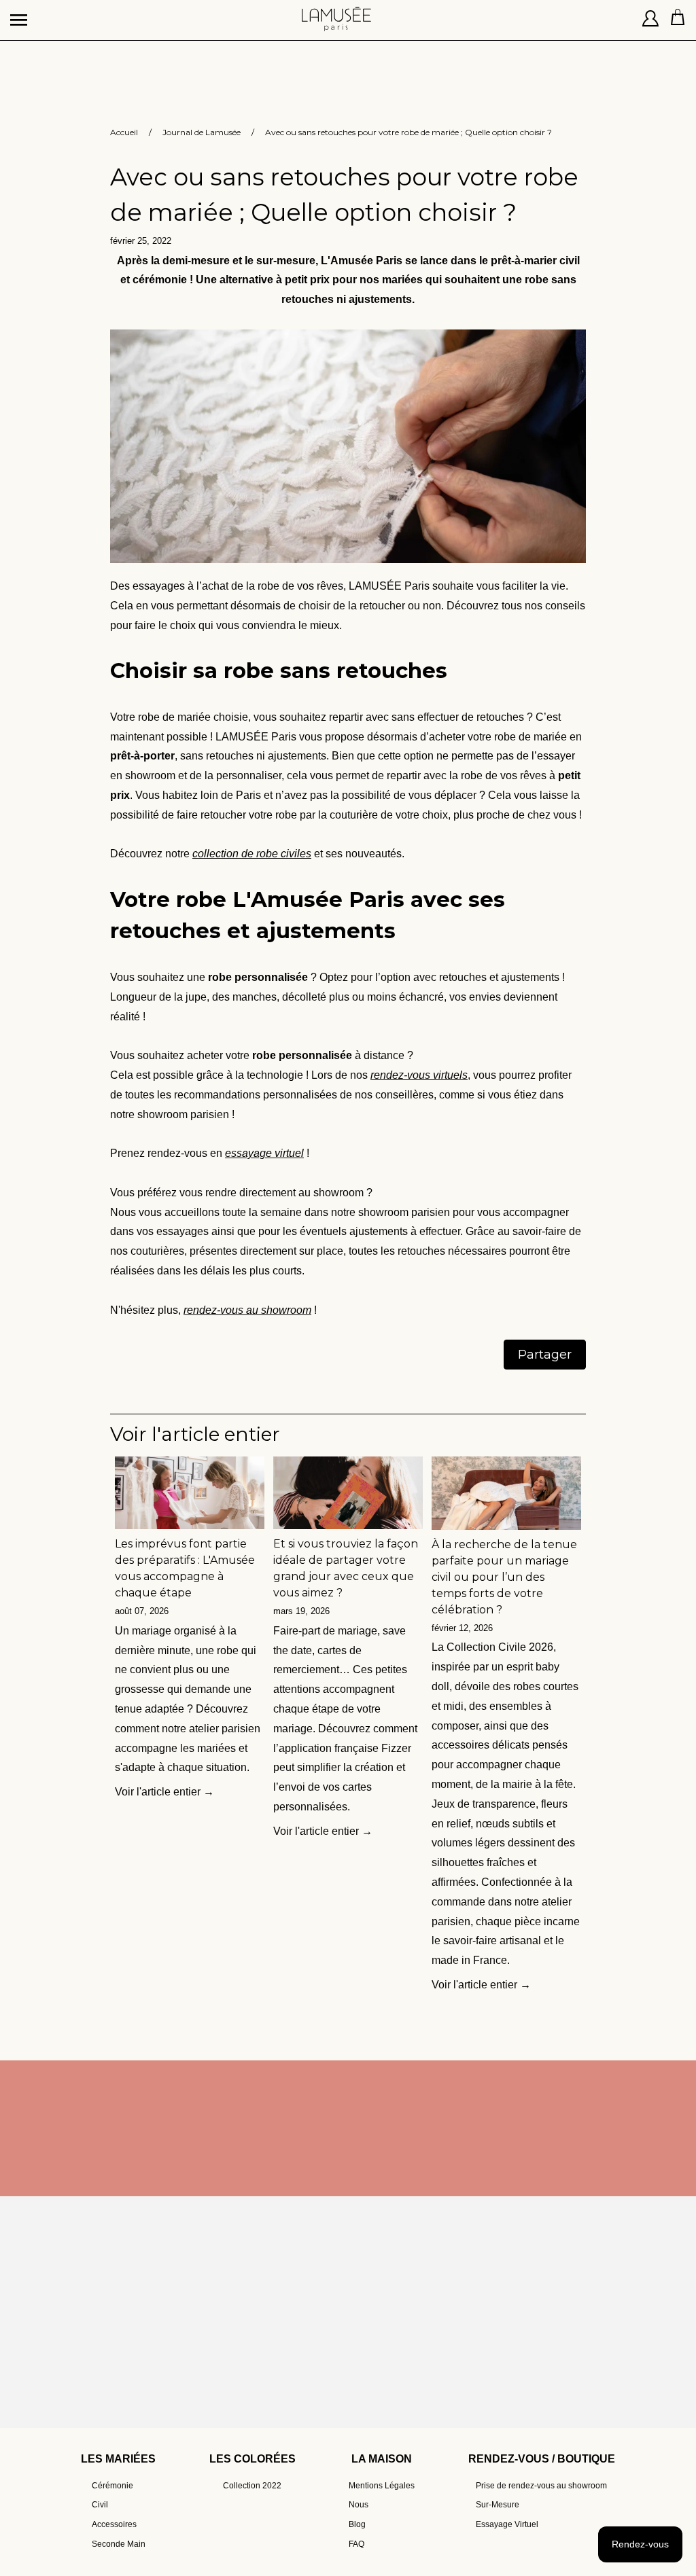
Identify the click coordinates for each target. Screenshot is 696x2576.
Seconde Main (119, 2544)
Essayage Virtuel (507, 2524)
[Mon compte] (651, 20)
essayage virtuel (264, 1153)
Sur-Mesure (498, 2505)
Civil (100, 2505)
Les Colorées (253, 2459)
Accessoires (114, 2524)
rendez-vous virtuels (419, 1075)
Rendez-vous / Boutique (542, 2459)
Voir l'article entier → (164, 1792)
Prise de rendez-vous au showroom (541, 2486)
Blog (357, 2524)
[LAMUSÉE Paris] (336, 14)
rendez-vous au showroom (247, 1310)
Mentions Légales (382, 2486)
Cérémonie (112, 2486)
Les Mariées (118, 2459)
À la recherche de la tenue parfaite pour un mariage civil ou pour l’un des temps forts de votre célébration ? (504, 1577)
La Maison (382, 2459)
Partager (545, 1355)
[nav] (20, 14)
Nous (359, 2505)
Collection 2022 (252, 2486)
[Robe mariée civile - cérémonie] (348, 566)
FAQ (356, 2544)
